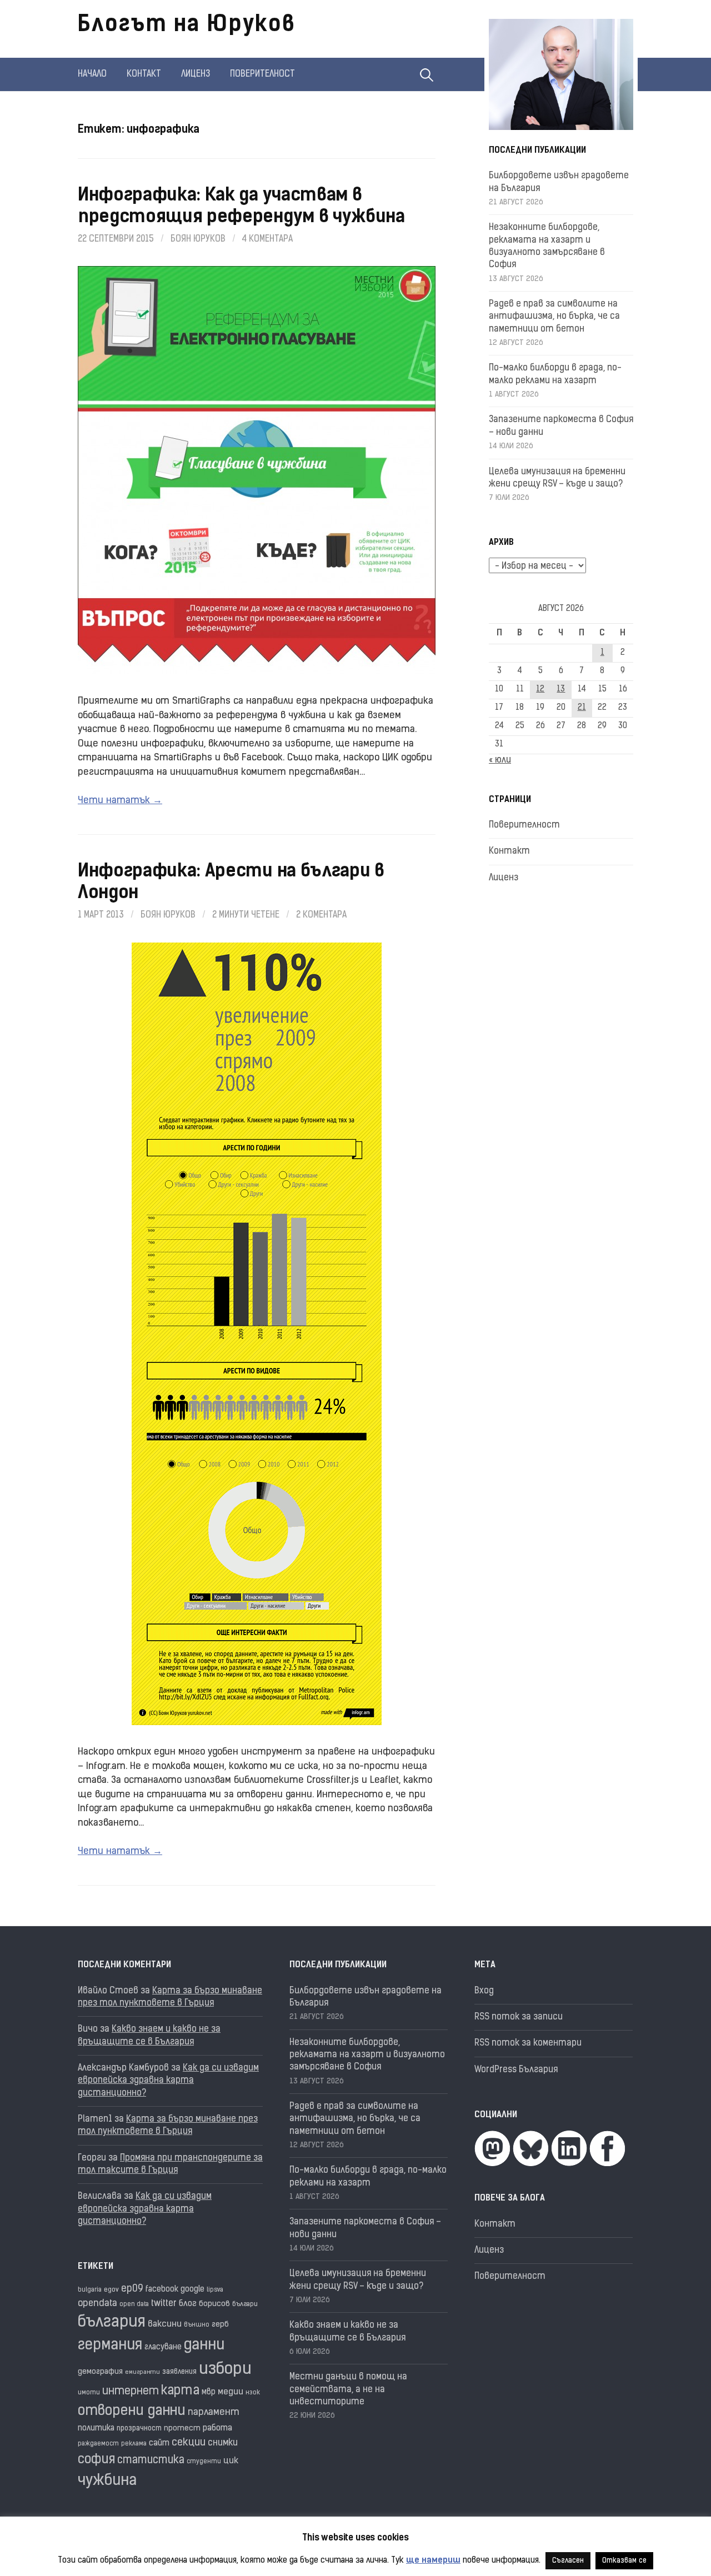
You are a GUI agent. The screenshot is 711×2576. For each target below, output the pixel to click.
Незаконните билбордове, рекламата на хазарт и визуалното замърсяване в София (367, 2055)
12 (540, 690)
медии (231, 2392)
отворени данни (132, 2411)
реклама (134, 2444)
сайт (159, 2444)
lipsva (215, 2290)
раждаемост (98, 2444)
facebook (162, 2290)
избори (225, 2370)
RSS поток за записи (519, 2017)
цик (231, 2461)
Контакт (144, 74)
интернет (131, 2392)
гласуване (163, 2347)
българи (245, 2304)
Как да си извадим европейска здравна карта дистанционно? (168, 2081)
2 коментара (321, 915)
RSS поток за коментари (528, 2043)
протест (182, 2429)
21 (582, 708)
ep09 (132, 2289)
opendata (97, 2304)
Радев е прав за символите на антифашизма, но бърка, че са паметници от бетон (554, 317)
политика (96, 2429)
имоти (89, 2393)
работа (217, 2429)
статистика (151, 2461)
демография (100, 2372)
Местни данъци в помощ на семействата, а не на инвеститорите (348, 2390)
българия (112, 2323)
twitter (164, 2304)
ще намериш (433, 2561)
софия (96, 2460)
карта (180, 2391)
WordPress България (516, 2070)
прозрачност (139, 2429)
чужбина (107, 2481)
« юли (500, 760)
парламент (214, 2412)
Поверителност (262, 74)
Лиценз (196, 74)
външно (197, 2325)
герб (220, 2325)
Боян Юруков (198, 239)
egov (111, 2290)
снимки (223, 2443)
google (192, 2290)
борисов (214, 2304)
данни (204, 2346)
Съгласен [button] (568, 2561)
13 (561, 690)
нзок (253, 2393)
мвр (209, 2392)
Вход (484, 1991)
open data (134, 2305)
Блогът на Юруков (187, 26)
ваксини (165, 2324)
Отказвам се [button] (624, 2561)
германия (110, 2346)
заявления (179, 2372)
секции (189, 2443)
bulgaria (90, 2290)
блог (188, 2304)
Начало (92, 74)
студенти (204, 2462)
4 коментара (267, 239)
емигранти (142, 2372)
